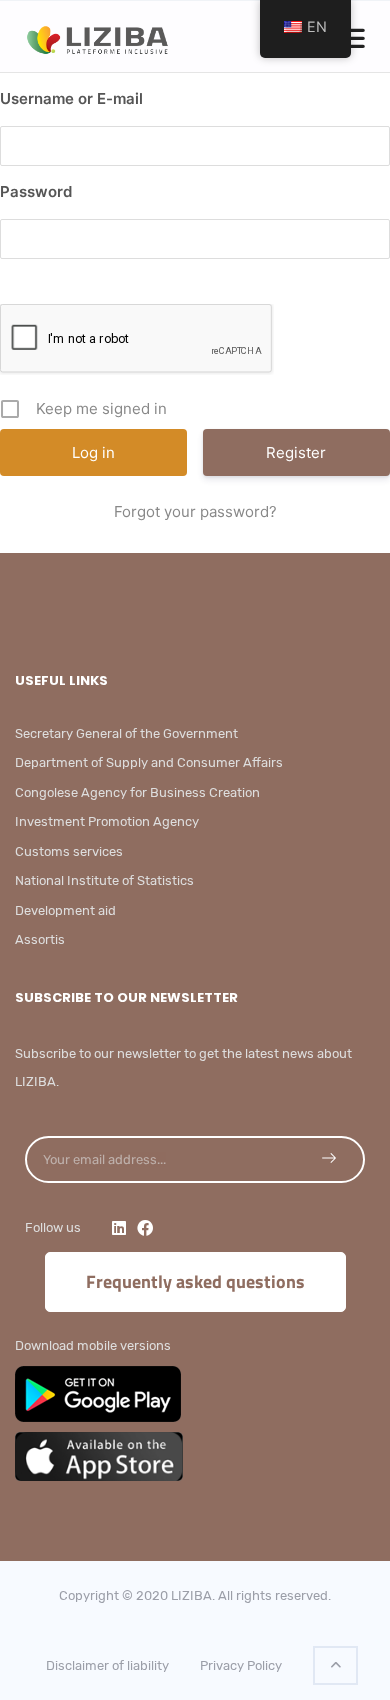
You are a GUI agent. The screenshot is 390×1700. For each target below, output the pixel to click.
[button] (353, 41)
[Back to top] (335, 1665)
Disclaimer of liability (107, 1665)
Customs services (69, 851)
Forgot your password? (195, 511)
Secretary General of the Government (126, 733)
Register (296, 452)
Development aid (65, 910)
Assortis (40, 939)
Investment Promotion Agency (107, 821)
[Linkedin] (119, 1228)
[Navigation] (353, 39)
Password (36, 191)
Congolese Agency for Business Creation (137, 792)
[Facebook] (145, 1228)
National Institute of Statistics (104, 880)
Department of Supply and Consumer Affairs (149, 762)
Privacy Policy (241, 1665)
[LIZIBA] (102, 36)
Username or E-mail (71, 98)
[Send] (329, 1158)
